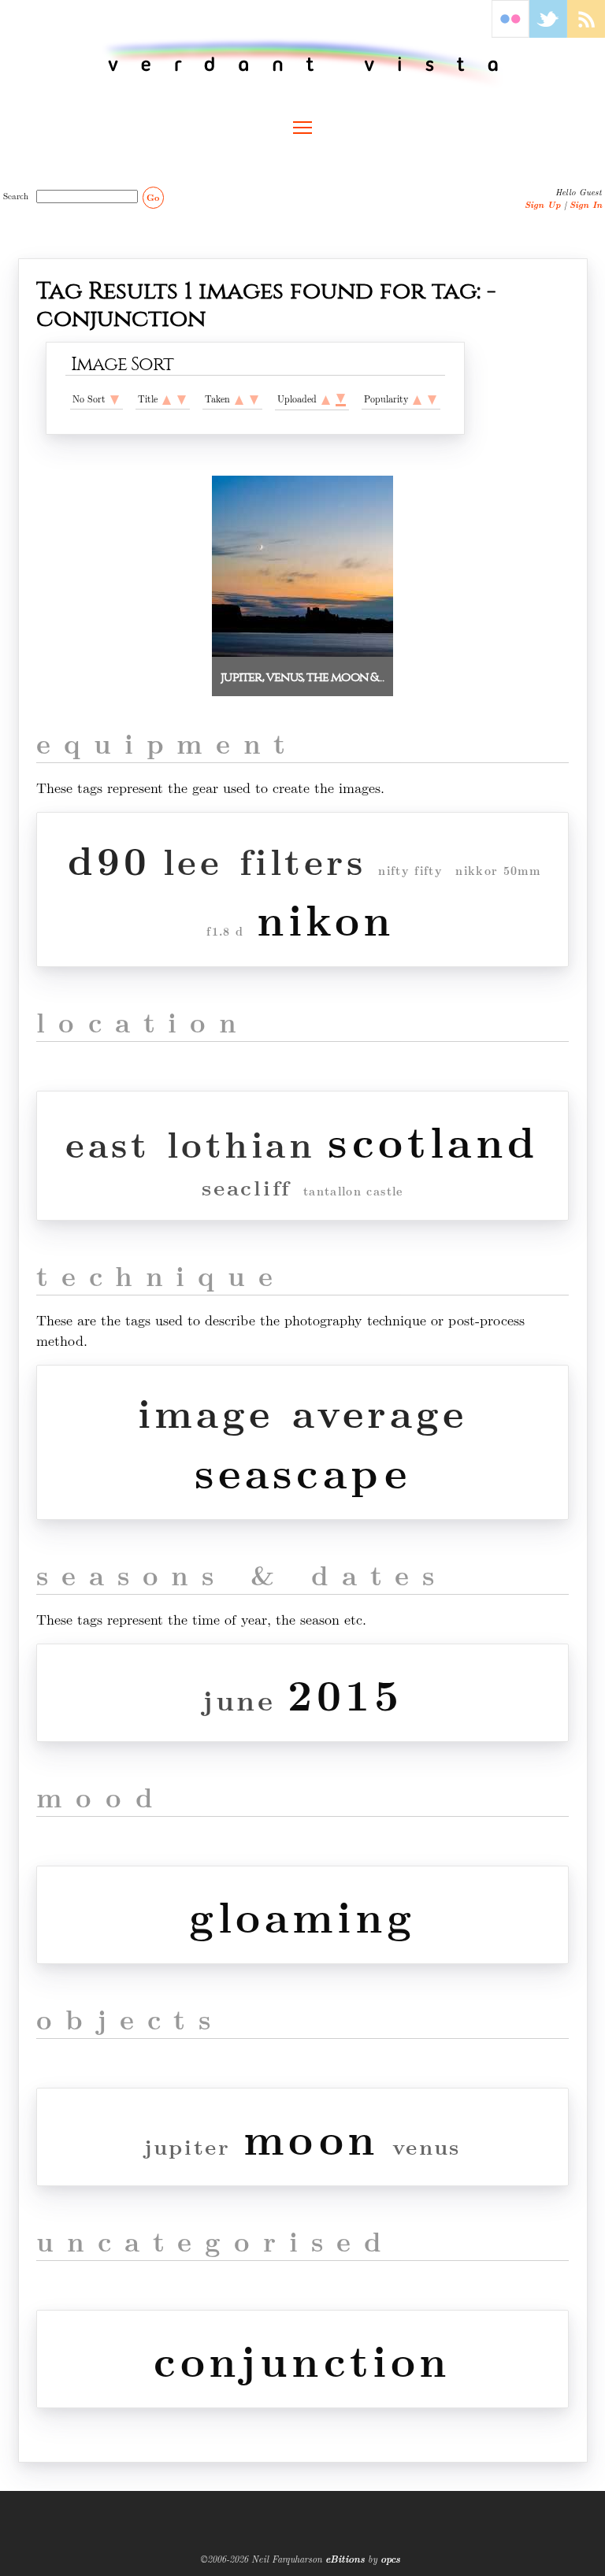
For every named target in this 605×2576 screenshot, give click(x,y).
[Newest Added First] (341, 399)
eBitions (345, 2559)
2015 (345, 1693)
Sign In (586, 204)
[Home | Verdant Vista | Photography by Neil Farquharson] (303, 63)
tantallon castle (353, 1191)
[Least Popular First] (417, 398)
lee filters (265, 860)
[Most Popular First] (432, 398)
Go (153, 197)
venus (427, 2146)
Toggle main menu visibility (302, 127)
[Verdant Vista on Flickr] (510, 33)
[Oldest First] (239, 398)
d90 (109, 859)
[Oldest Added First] (326, 398)
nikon (326, 918)
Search (18, 195)
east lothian (190, 1143)
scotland (433, 1140)
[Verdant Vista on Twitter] (548, 33)
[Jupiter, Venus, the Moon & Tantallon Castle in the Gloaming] (302, 652)
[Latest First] (254, 398)
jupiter (187, 2146)
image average (302, 1412)
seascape (302, 1471)
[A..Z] (167, 398)
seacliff (246, 1187)
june (239, 1699)
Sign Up (543, 204)
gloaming (302, 1915)
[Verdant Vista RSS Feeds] (586, 33)
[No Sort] (115, 398)
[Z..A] (182, 398)
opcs (390, 2559)
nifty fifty (410, 871)
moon (312, 2137)
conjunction (302, 2359)
